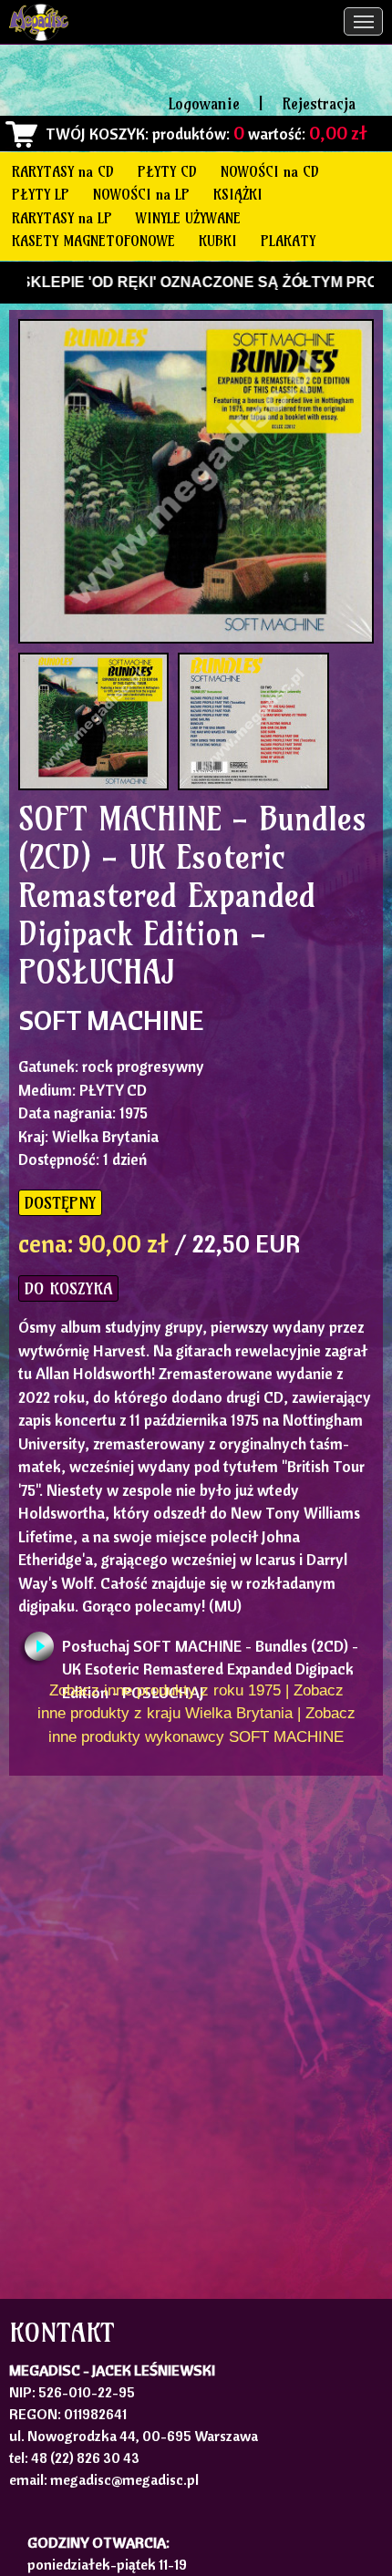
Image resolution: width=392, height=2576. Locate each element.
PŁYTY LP (41, 194)
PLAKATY (288, 241)
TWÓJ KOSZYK (95, 134)
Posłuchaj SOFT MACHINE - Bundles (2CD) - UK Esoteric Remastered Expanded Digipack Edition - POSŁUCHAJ (210, 1651)
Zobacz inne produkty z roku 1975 (165, 1690)
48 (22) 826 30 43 (85, 2458)
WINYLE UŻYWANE (188, 218)
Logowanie (204, 103)
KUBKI (218, 241)
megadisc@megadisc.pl (124, 2479)
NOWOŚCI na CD (270, 171)
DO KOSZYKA (68, 1288)
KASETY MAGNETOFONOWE (93, 241)
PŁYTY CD (167, 171)
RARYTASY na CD (63, 171)
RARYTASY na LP (62, 218)
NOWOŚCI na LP (141, 194)
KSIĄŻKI (238, 194)
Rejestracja (319, 103)
